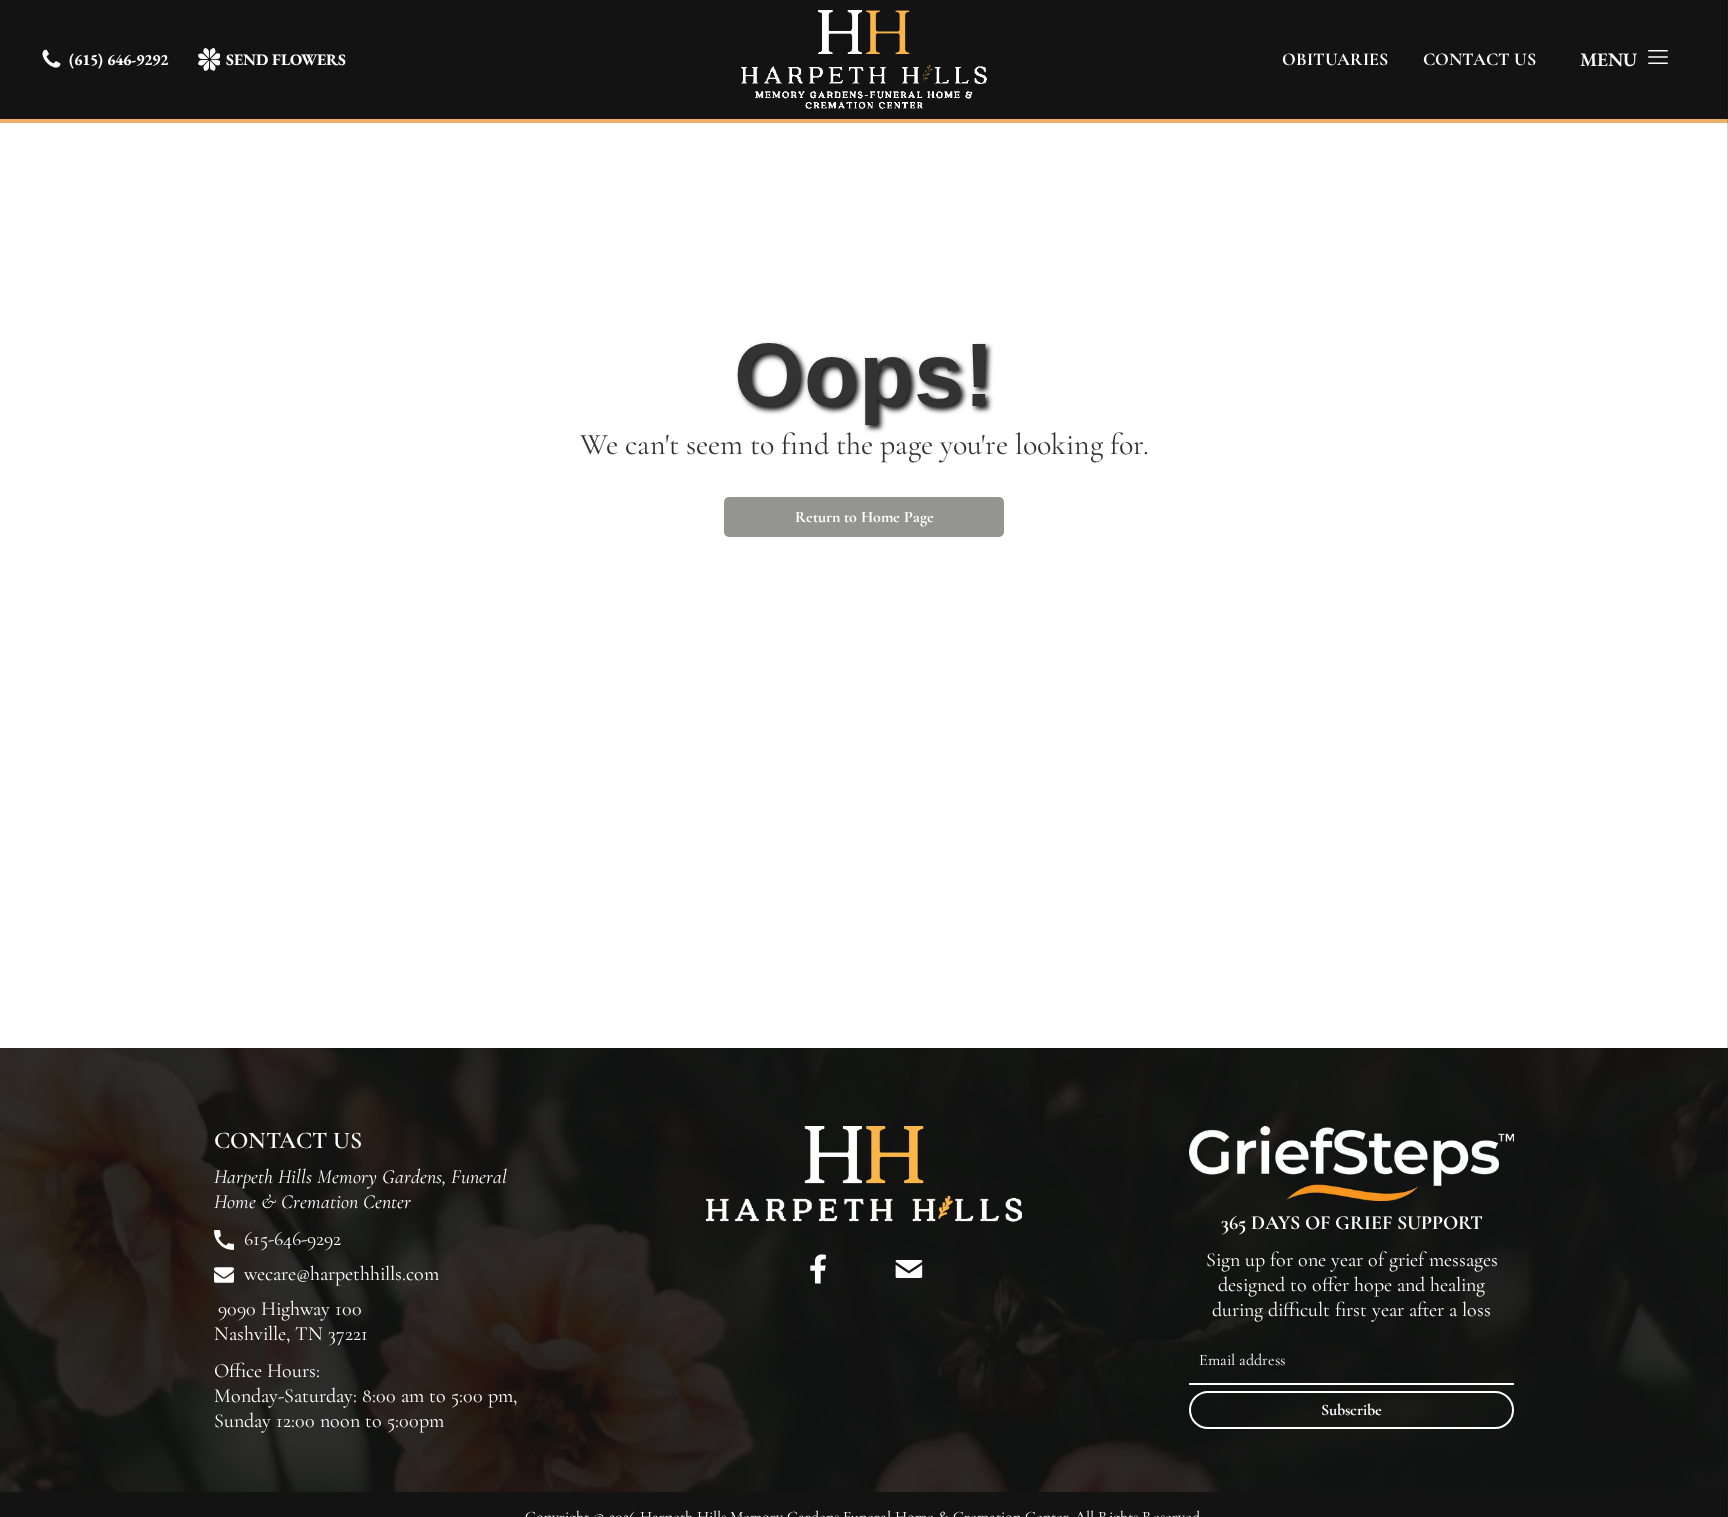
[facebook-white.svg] (819, 1288)
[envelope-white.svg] (909, 1288)
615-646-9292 (292, 1239)
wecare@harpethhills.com (341, 1274)
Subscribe (1351, 1410)
